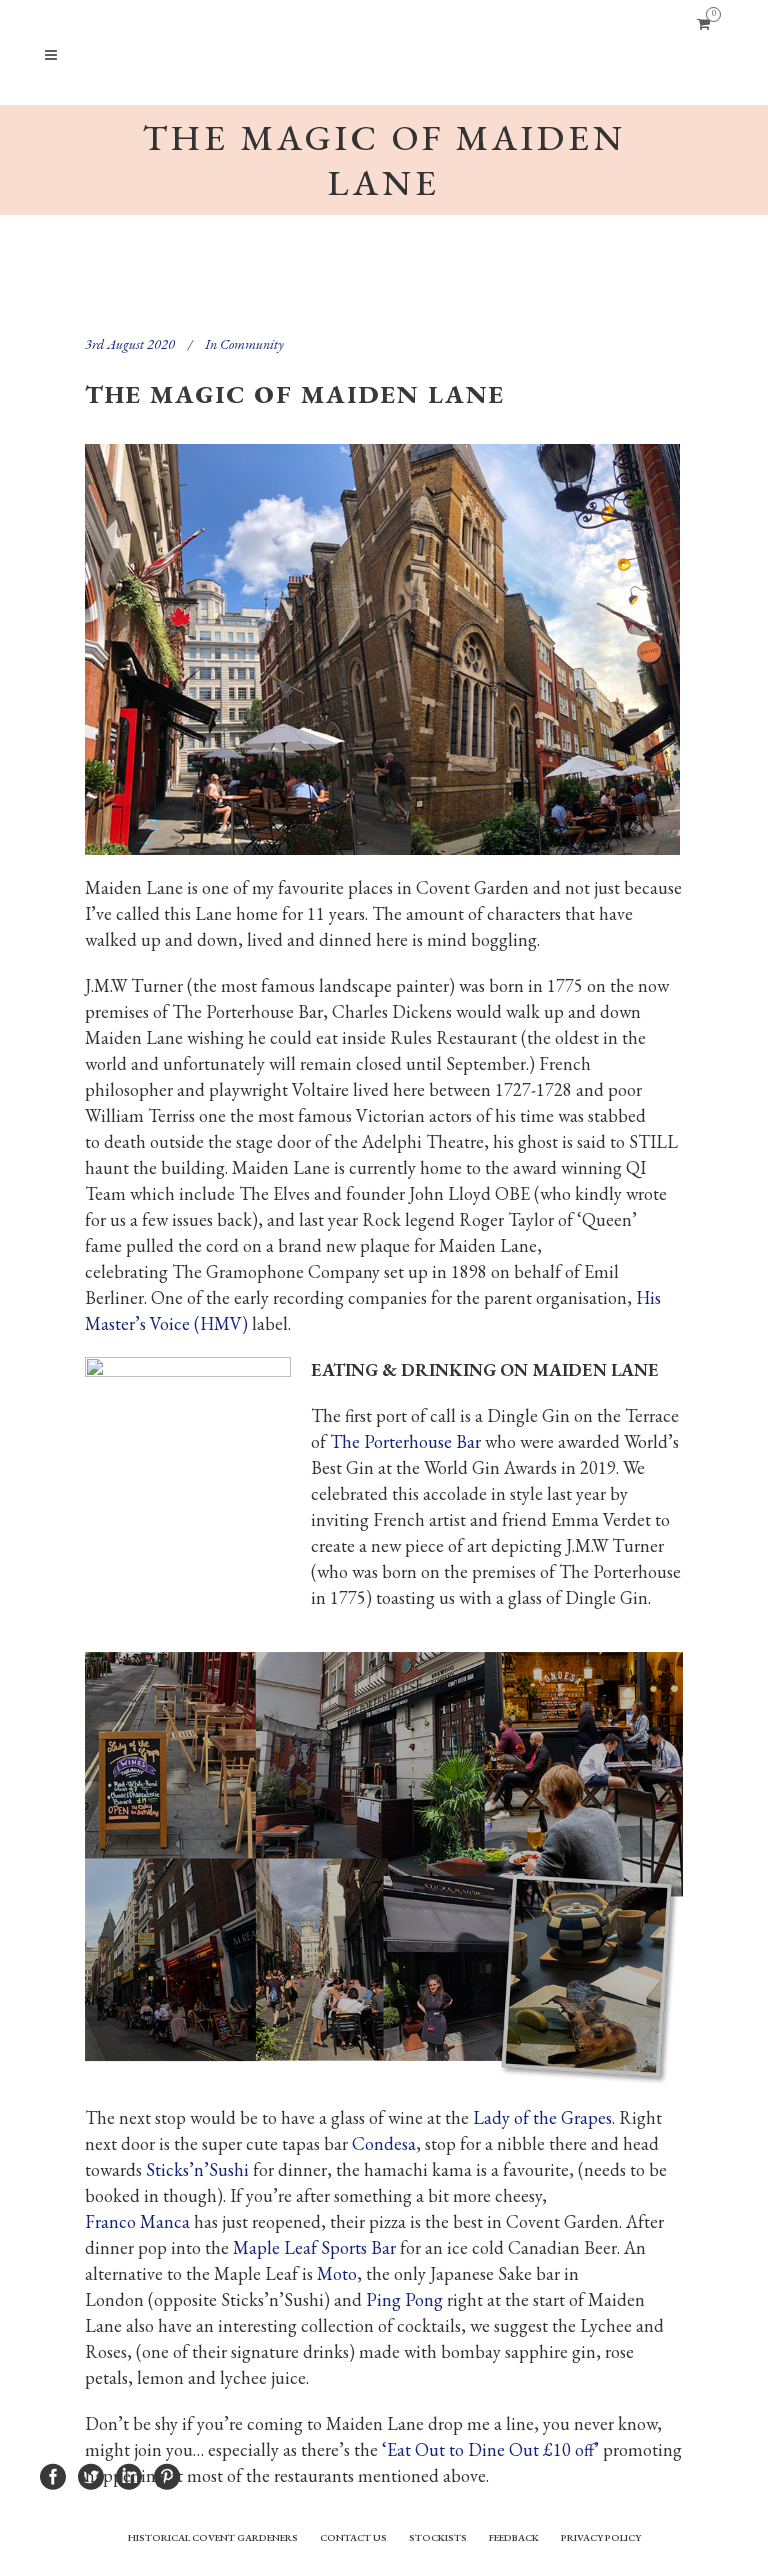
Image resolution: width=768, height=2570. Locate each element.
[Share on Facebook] (53, 2474)
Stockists (438, 2537)
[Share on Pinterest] (167, 2474)
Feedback (514, 2537)
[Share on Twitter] (91, 2474)
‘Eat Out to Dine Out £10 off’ (490, 2449)
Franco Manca (137, 2221)
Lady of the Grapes (542, 2117)
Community (252, 344)
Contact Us (353, 2537)
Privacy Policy (601, 2537)
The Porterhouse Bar (405, 1441)
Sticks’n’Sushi (197, 2169)
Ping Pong (404, 2299)
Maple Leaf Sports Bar (314, 2247)
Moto (337, 2273)
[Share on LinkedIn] (129, 2474)
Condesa (384, 2143)
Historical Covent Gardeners (213, 2537)
